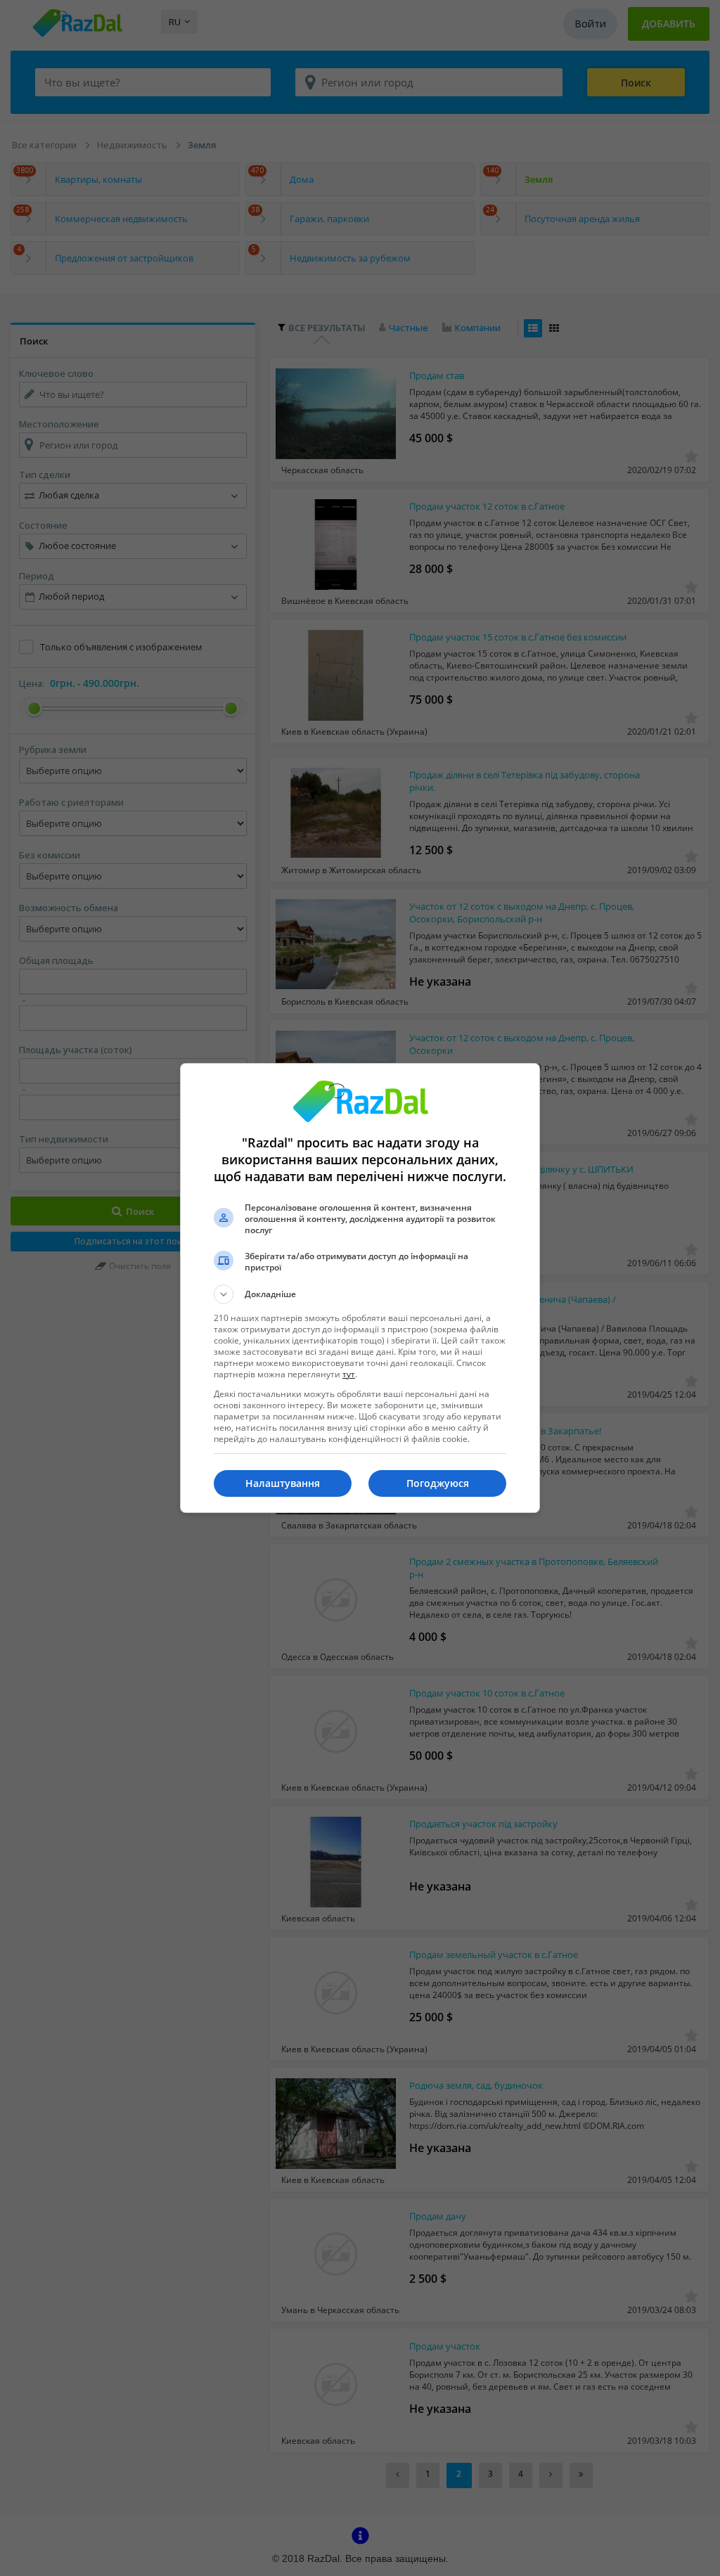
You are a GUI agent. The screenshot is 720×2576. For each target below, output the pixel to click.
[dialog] (360, 1288)
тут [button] (349, 1374)
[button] (360, 1294)
